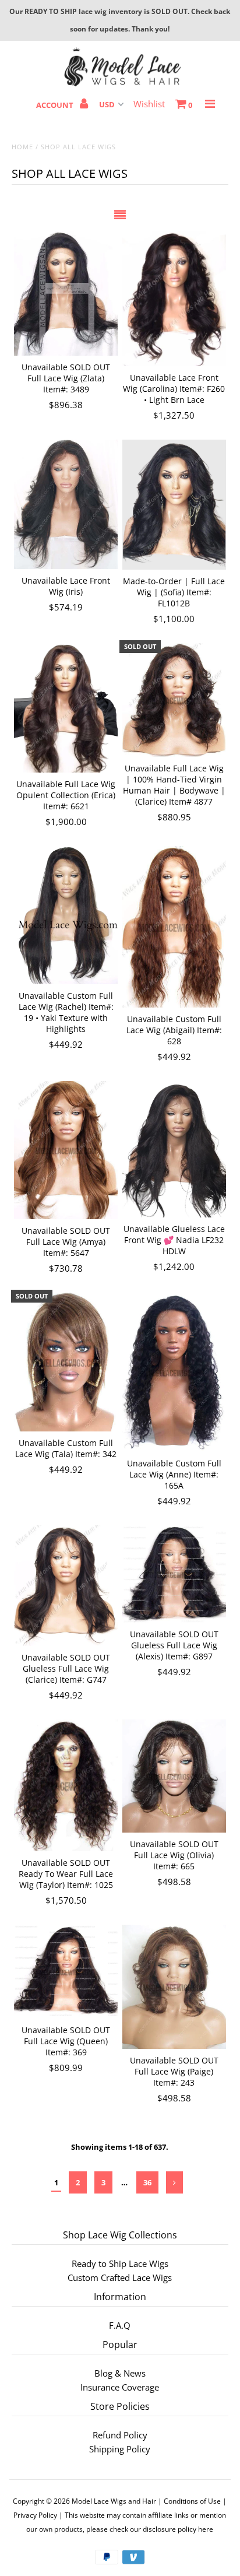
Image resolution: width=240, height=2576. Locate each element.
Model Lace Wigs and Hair (114, 2501)
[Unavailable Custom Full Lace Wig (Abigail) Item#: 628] (174, 927)
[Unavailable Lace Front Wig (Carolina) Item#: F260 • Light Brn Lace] (174, 299)
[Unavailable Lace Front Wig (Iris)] (66, 504)
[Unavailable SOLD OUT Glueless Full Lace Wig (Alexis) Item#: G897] (174, 1574)
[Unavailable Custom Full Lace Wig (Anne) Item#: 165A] (174, 1372)
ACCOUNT (56, 105)
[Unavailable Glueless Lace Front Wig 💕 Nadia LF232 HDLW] (174, 1149)
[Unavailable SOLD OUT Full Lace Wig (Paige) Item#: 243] (174, 1987)
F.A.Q (120, 2325)
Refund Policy (120, 2435)
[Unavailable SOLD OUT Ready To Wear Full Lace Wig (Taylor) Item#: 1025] (66, 1785)
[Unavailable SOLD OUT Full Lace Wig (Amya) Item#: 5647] (66, 1150)
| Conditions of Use (189, 2501)
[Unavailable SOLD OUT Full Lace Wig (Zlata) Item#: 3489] (66, 294)
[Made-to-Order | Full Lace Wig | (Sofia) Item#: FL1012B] (174, 504)
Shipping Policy (120, 2449)
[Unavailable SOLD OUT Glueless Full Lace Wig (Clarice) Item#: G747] (66, 1586)
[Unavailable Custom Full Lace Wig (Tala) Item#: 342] (66, 1362)
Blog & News (120, 2373)
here (206, 2529)
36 (147, 2182)
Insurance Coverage (120, 2387)
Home (22, 147)
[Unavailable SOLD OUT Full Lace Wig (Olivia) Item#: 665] (174, 1776)
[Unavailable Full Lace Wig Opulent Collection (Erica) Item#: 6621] (66, 708)
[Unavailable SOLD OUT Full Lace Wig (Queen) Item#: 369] (66, 1972)
